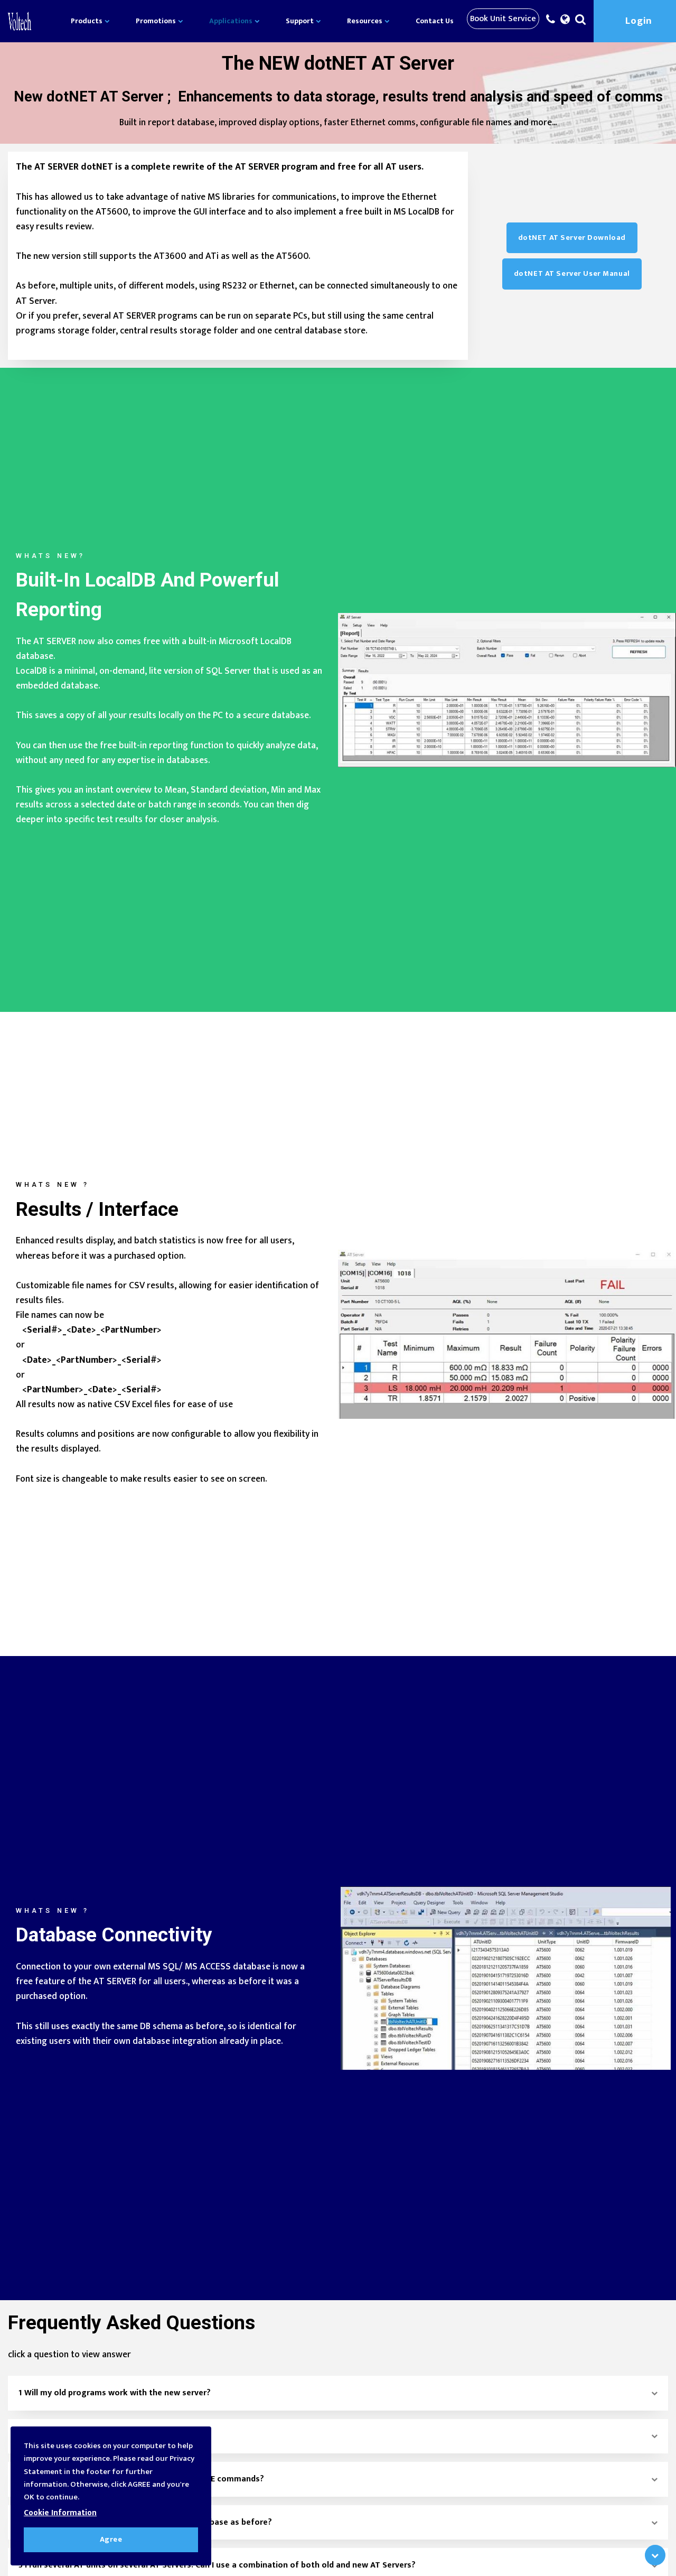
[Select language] (565, 22)
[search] (580, 22)
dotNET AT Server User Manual (572, 274)
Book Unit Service (503, 19)
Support (301, 21)
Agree (111, 2540)
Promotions (157, 21)
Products (87, 21)
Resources (365, 21)
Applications (232, 21)
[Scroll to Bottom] (655, 2555)
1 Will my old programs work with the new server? (115, 2393)
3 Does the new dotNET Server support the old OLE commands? (141, 2479)
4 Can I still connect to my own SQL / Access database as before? (145, 2522)
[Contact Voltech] (551, 22)
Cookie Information (60, 2513)
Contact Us (435, 21)
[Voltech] (20, 21)
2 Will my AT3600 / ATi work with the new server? (113, 2436)
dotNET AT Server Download (572, 238)
